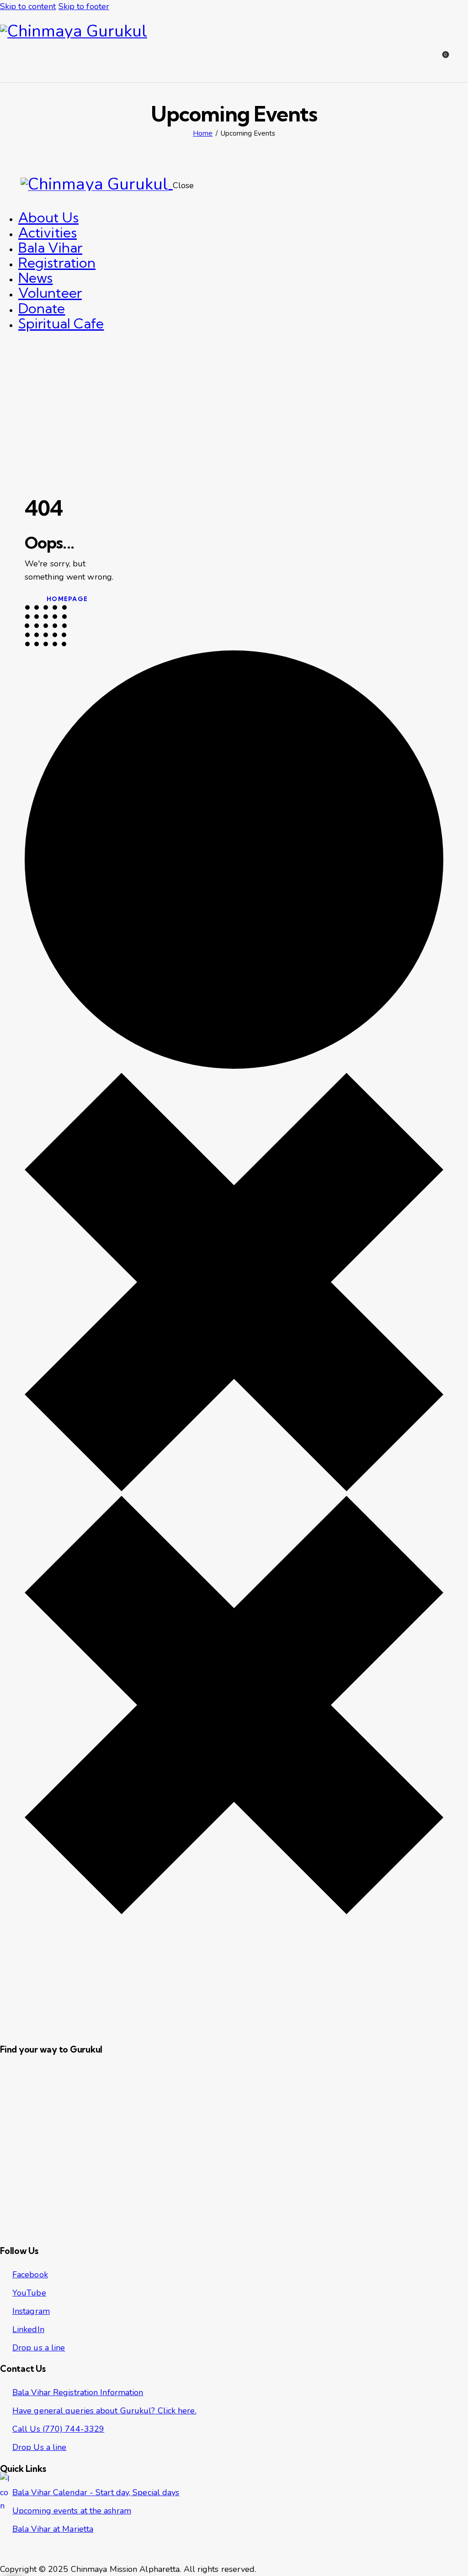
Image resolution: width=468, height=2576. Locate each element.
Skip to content (28, 6)
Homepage (67, 599)
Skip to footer (84, 6)
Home (203, 133)
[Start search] (462, 61)
